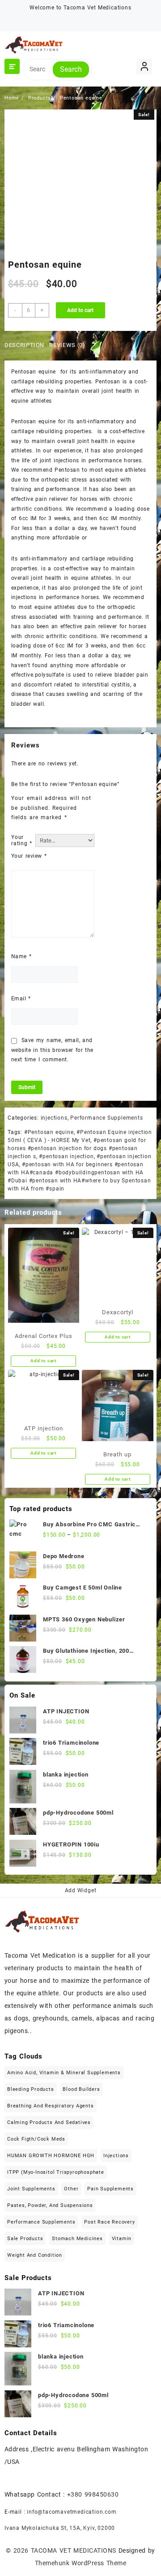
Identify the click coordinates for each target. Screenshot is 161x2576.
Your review (29, 856)
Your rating (21, 840)
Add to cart (80, 310)
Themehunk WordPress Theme (80, 2563)
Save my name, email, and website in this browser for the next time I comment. (52, 1050)
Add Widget (81, 1890)
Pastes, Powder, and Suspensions (50, 2205)
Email (21, 999)
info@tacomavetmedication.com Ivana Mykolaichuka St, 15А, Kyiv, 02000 (61, 2520)
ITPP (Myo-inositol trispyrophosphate (56, 2172)
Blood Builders (81, 2089)
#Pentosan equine (49, 1132)
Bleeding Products (31, 2089)
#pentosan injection (66, 1156)
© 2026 (18, 2550)
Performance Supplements (106, 1118)
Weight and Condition (35, 2255)
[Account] (144, 67)
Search (71, 69)
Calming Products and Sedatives (49, 2122)
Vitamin (122, 2239)
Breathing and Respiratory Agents (51, 2106)
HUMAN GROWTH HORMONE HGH (51, 2156)
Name (21, 956)
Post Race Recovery (109, 2222)
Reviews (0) (67, 345)
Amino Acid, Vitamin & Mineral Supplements (64, 2073)
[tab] (26, 346)
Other (71, 2189)
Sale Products (25, 2239)
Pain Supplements (110, 2189)
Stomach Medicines (77, 2239)
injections (54, 1118)
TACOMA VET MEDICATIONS (74, 2550)
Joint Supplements (31, 2189)
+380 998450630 (93, 2494)
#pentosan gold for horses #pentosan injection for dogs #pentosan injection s (77, 1148)
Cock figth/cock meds (36, 2139)
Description (24, 345)
